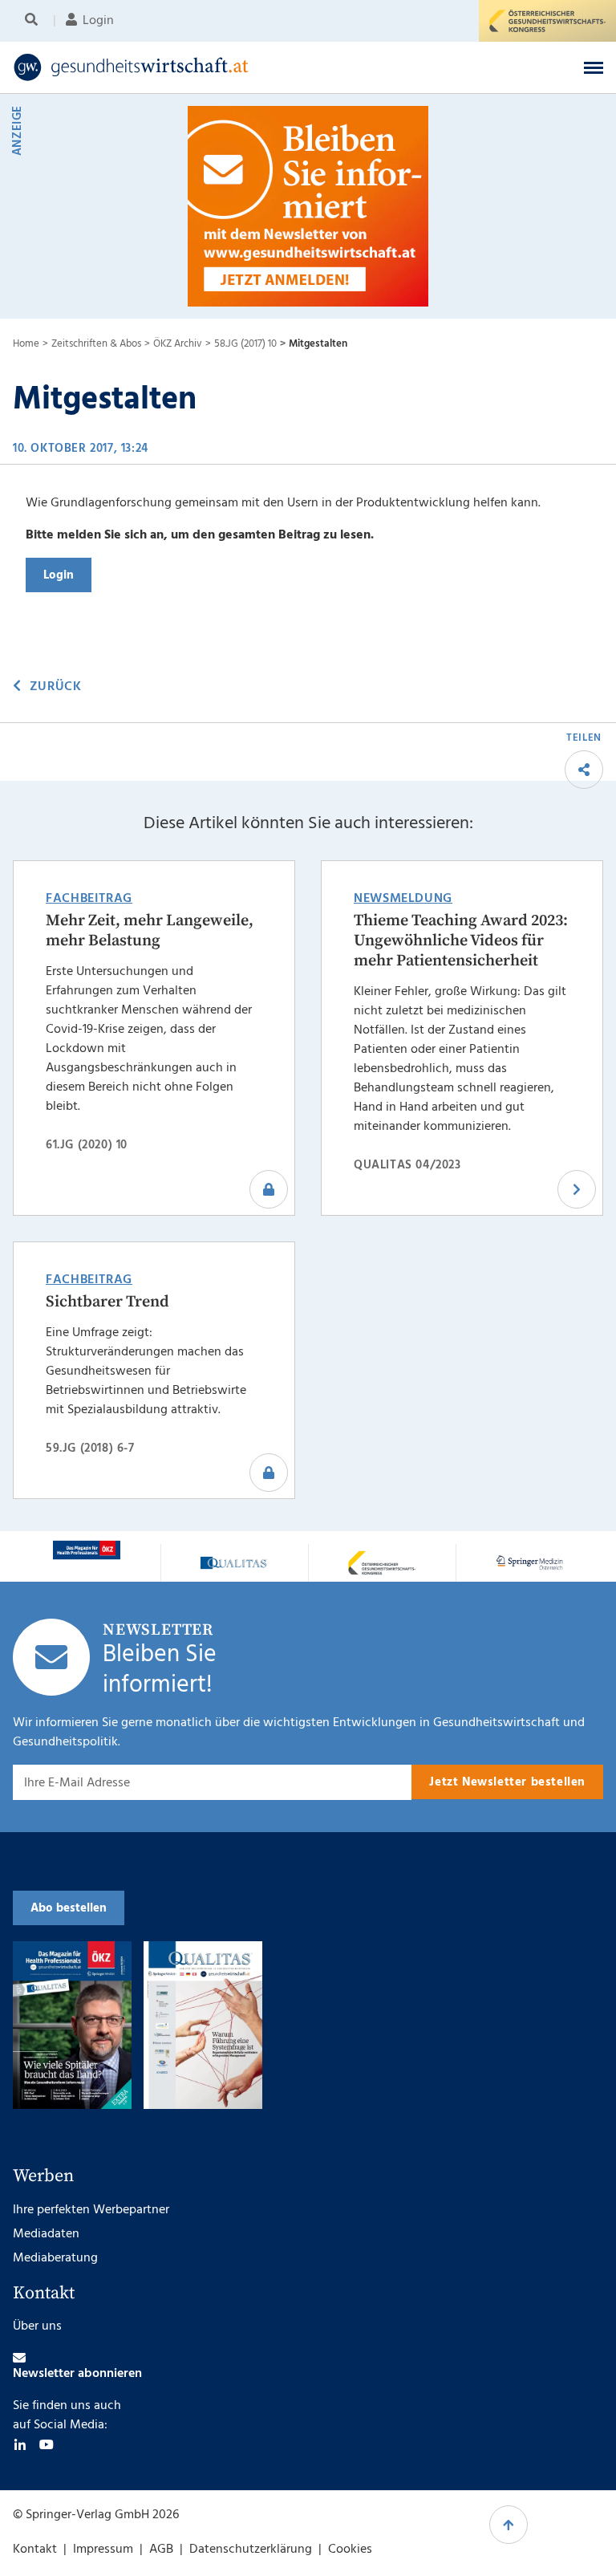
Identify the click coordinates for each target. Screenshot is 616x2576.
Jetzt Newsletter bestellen (507, 1782)
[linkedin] (20, 2444)
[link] (244, 67)
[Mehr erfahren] (87, 1550)
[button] (594, 67)
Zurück (55, 687)
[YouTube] (47, 2444)
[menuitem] (34, 21)
